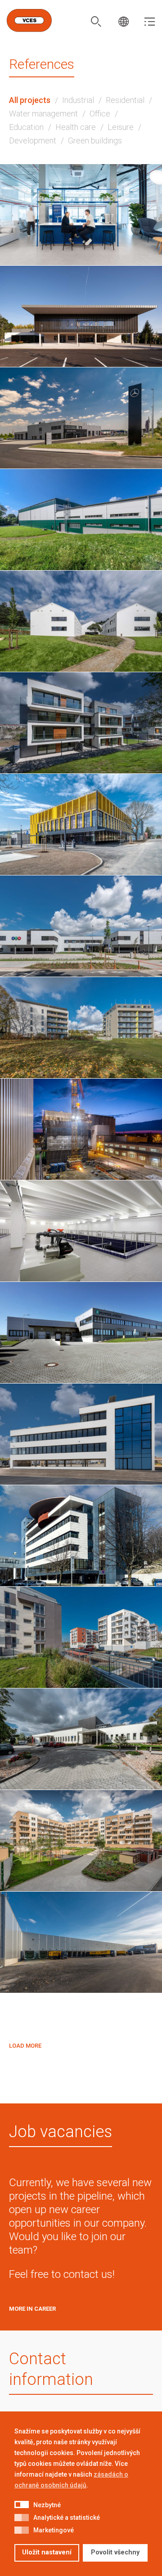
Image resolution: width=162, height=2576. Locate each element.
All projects (30, 100)
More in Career (32, 2309)
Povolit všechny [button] (115, 2552)
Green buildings (95, 141)
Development (33, 141)
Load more (25, 2046)
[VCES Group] (29, 20)
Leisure (121, 127)
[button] (22, 2505)
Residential (125, 100)
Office (100, 114)
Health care (76, 127)
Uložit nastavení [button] (47, 2552)
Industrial (78, 100)
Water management (43, 114)
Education (26, 127)
